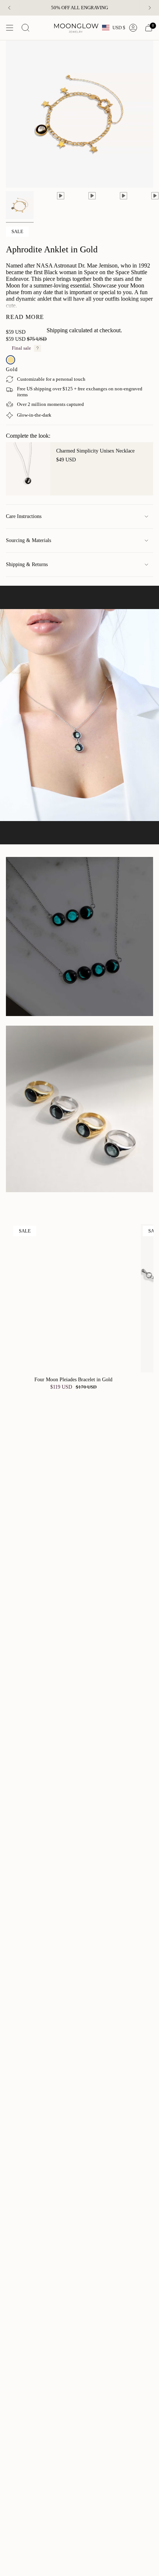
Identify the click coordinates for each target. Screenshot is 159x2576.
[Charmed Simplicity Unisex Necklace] (28, 469)
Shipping (57, 330)
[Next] (150, 8)
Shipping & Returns (27, 564)
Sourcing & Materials (28, 540)
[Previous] (9, 8)
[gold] (11, 360)
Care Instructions (24, 516)
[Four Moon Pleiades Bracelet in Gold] (73, 1298)
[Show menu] (10, 28)
